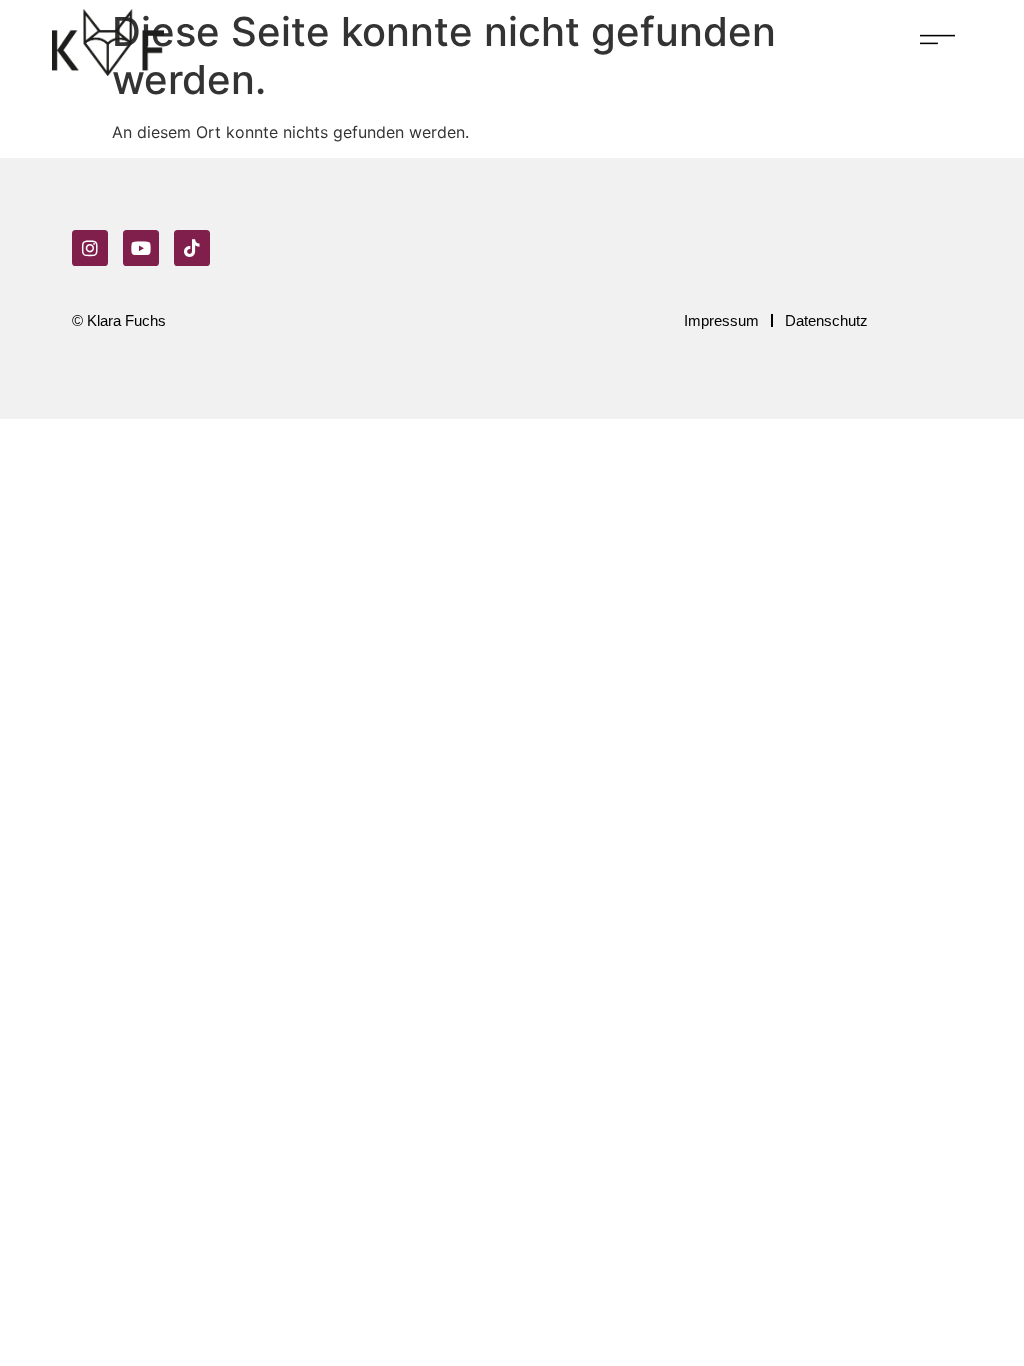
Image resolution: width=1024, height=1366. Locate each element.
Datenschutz (826, 320)
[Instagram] (90, 248)
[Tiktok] (192, 248)
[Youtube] (141, 248)
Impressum (721, 320)
